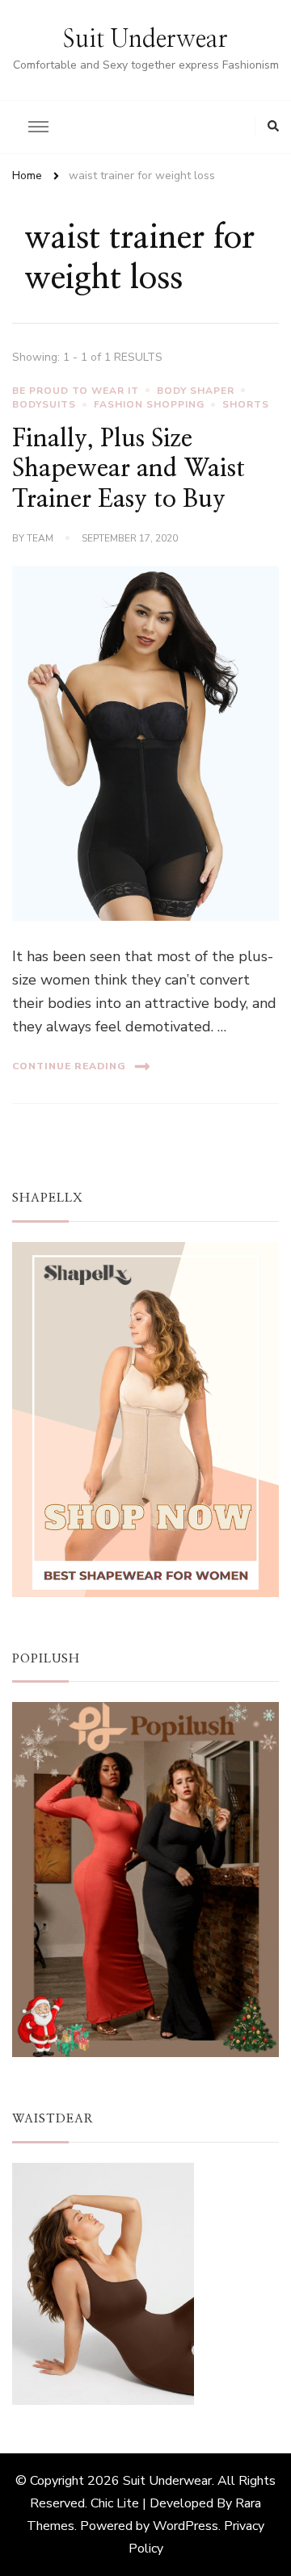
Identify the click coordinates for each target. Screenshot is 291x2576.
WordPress (186, 2526)
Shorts (246, 404)
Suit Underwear (145, 40)
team (40, 538)
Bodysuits (44, 404)
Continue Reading (69, 1066)
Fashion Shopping (149, 404)
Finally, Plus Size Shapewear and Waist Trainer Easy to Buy (129, 469)
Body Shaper (196, 391)
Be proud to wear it (76, 391)
